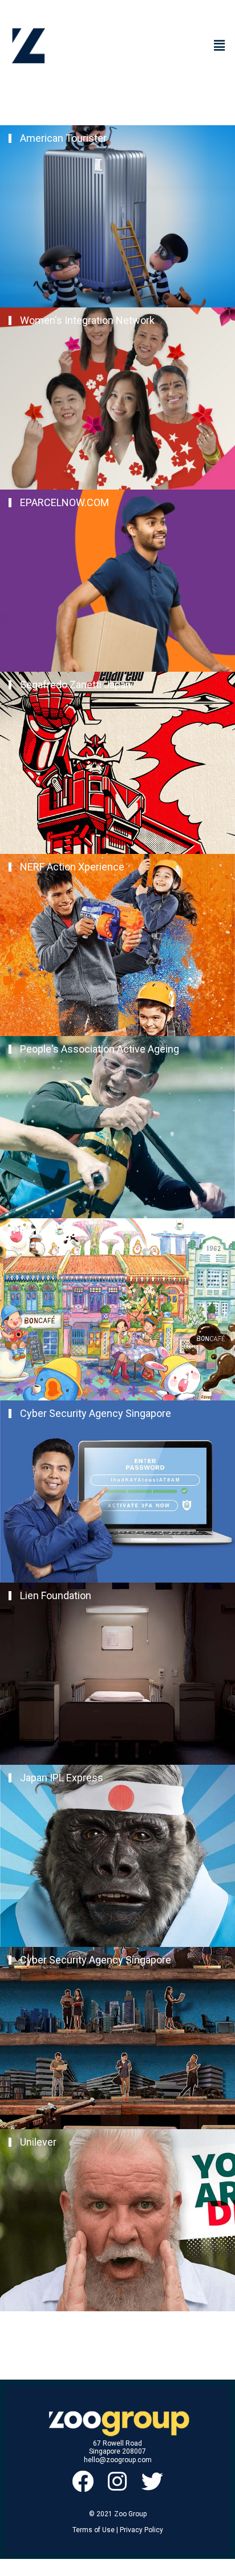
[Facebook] (83, 2481)
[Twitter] (152, 2481)
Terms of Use (94, 2530)
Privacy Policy (141, 2530)
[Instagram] (118, 2481)
